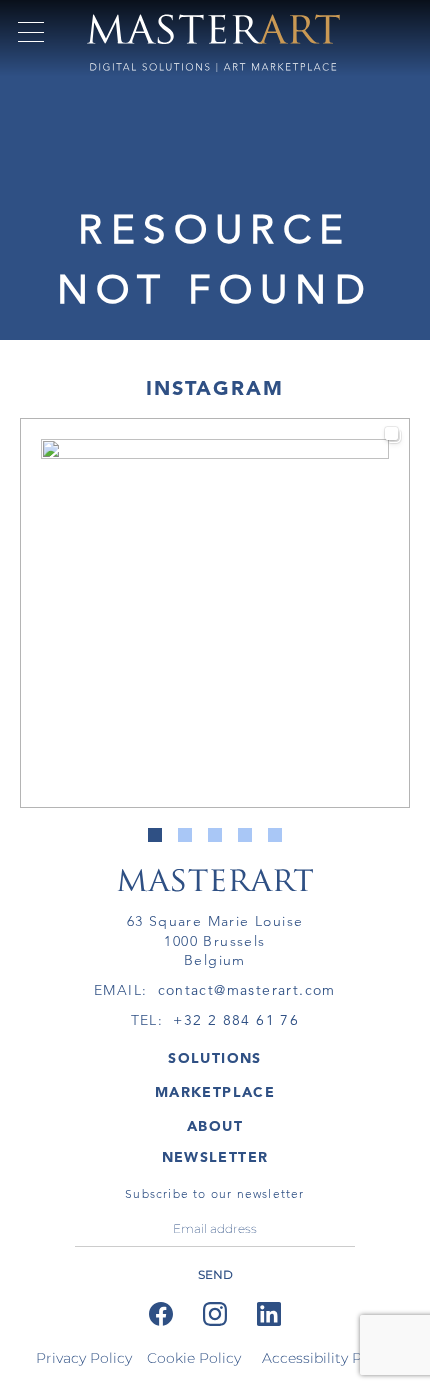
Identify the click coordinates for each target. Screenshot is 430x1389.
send (215, 1274)
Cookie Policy (194, 1358)
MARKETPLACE (215, 1092)
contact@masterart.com (247, 990)
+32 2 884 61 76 (236, 1020)
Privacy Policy (84, 1358)
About (215, 1126)
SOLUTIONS (215, 1058)
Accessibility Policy (328, 1358)
